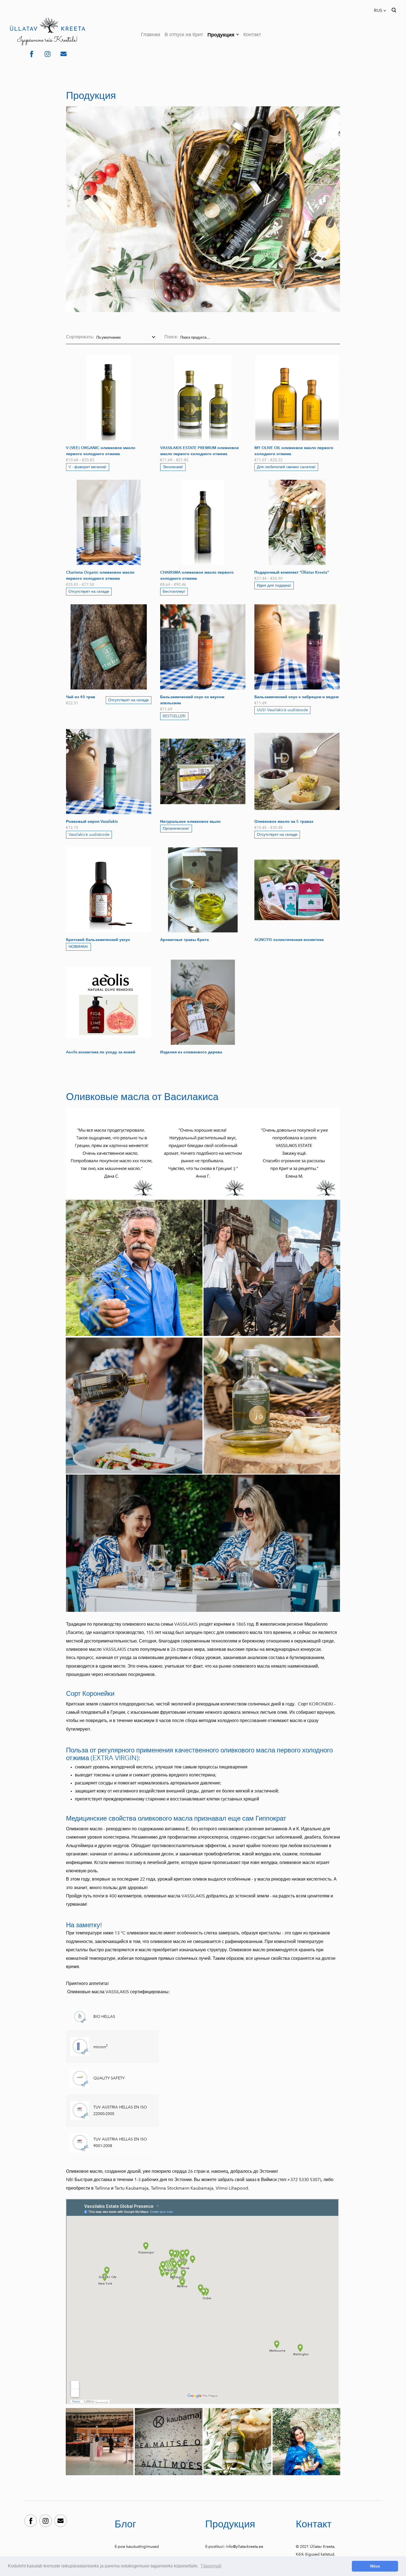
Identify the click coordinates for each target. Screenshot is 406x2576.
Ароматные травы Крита (184, 940)
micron (100, 2047)
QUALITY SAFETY (110, 2078)
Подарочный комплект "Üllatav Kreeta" (292, 572)
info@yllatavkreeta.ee (245, 2547)
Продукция (221, 35)
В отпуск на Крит (184, 35)
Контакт (252, 35)
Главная (151, 35)
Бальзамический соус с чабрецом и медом (296, 697)
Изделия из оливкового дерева (191, 1052)
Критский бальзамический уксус (98, 940)
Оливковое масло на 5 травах (284, 822)
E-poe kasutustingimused (137, 2547)
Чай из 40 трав (81, 697)
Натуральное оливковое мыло (190, 822)
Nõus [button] (375, 2566)
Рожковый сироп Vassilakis (92, 822)
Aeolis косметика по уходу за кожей (101, 1052)
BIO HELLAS (105, 2017)
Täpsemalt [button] (211, 2566)
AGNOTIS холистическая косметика (289, 940)
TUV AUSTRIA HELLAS (114, 2139)
